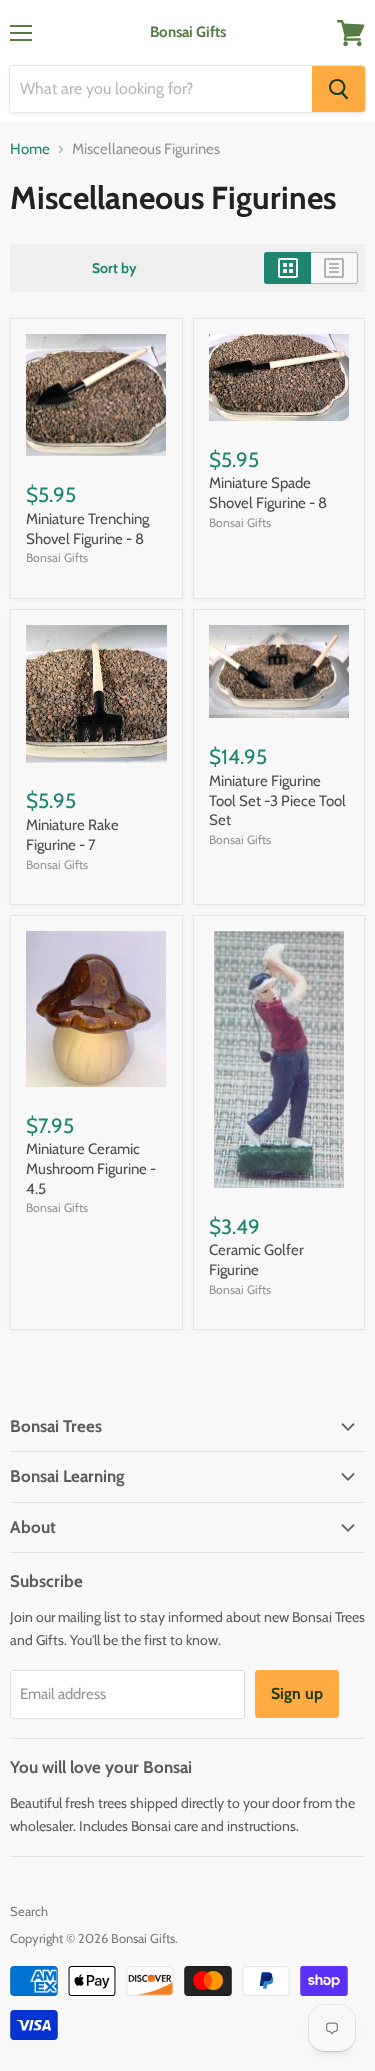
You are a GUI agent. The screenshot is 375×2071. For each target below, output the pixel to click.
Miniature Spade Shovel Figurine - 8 (268, 493)
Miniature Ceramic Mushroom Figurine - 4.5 (91, 1168)
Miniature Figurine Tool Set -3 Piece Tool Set (277, 800)
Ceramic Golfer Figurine (256, 1260)
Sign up (297, 1693)
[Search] (338, 89)
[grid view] (287, 268)
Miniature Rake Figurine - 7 (72, 835)
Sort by (114, 268)
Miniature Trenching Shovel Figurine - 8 (87, 529)
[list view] (334, 268)
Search (29, 1911)
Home (30, 149)
